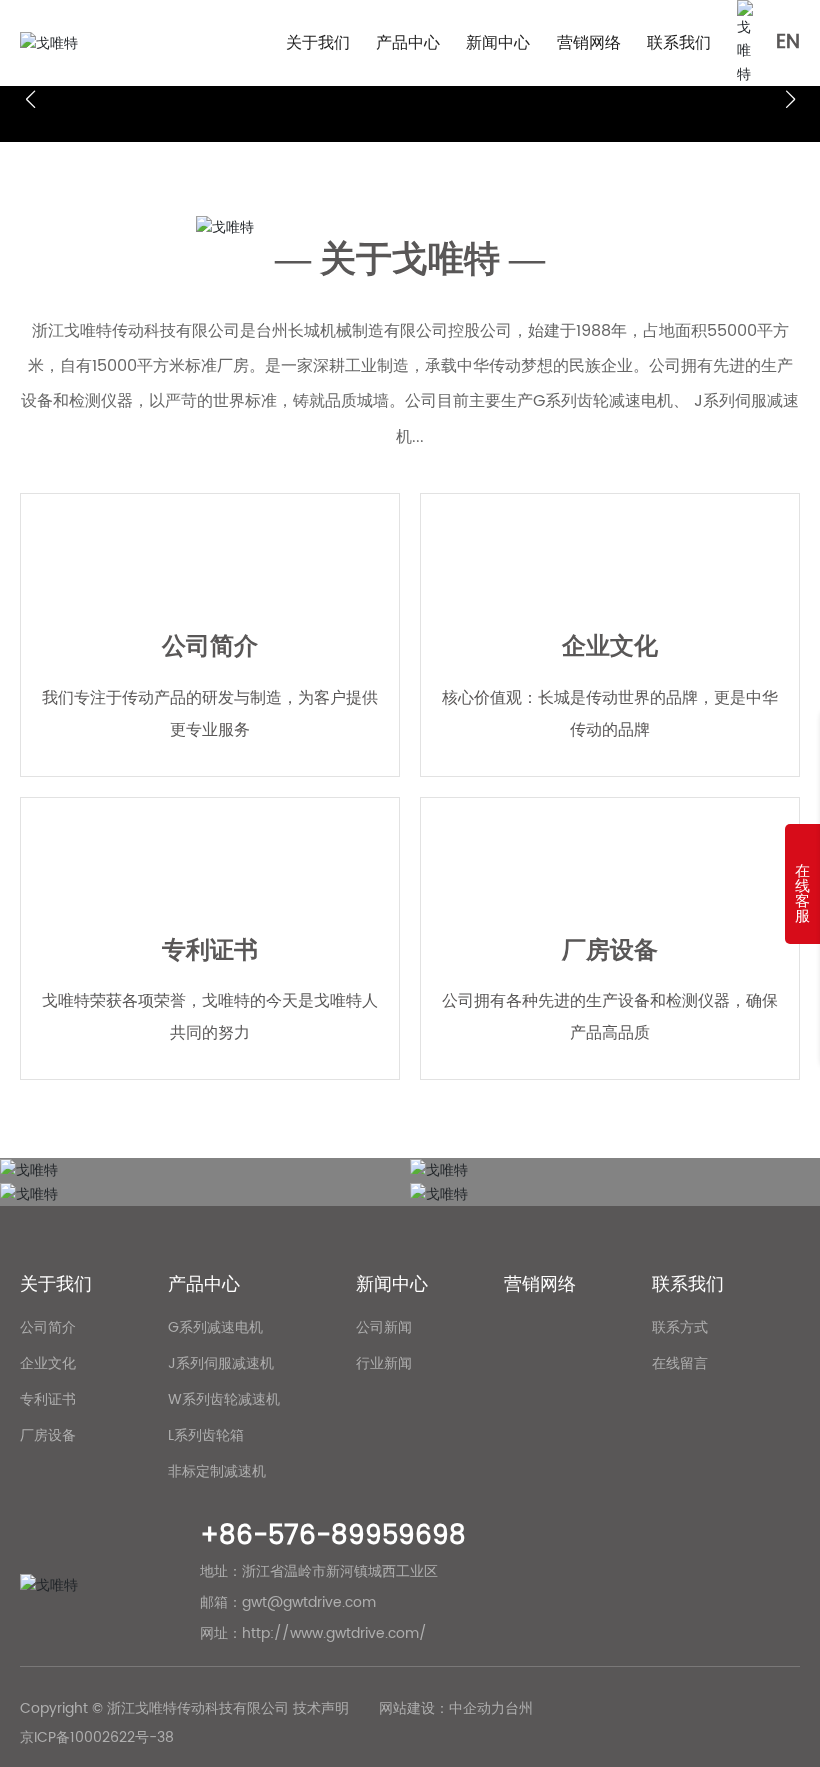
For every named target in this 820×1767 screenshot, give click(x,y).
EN (788, 42)
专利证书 (210, 951)
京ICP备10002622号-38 (97, 1737)
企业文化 (610, 647)
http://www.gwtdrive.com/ (334, 1633)
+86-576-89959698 (333, 1536)
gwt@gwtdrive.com (309, 1602)
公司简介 (210, 647)
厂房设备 (610, 951)
